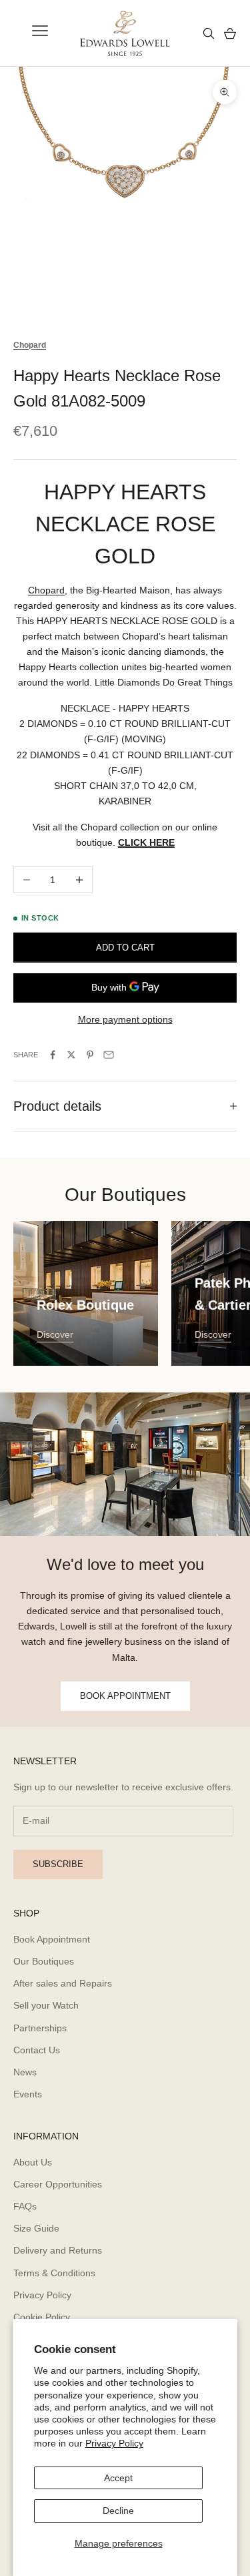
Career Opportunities (58, 2184)
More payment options (125, 1019)
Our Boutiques (44, 1961)
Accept (118, 2478)
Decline (118, 2511)
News (25, 2072)
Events (28, 2094)
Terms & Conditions (54, 2273)
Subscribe (58, 1864)
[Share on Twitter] (71, 1055)
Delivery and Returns (58, 2250)
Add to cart (125, 948)
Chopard (46, 590)
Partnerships (40, 2028)
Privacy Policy (114, 2443)
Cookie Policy (42, 2317)
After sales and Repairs (63, 1983)
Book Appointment (52, 1939)
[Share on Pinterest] (90, 1055)
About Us (33, 2162)
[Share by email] (109, 1055)
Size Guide (36, 2228)
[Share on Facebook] (53, 1055)
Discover (55, 1334)
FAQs (25, 2206)
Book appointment (125, 1696)
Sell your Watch (46, 2005)
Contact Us (37, 2050)
